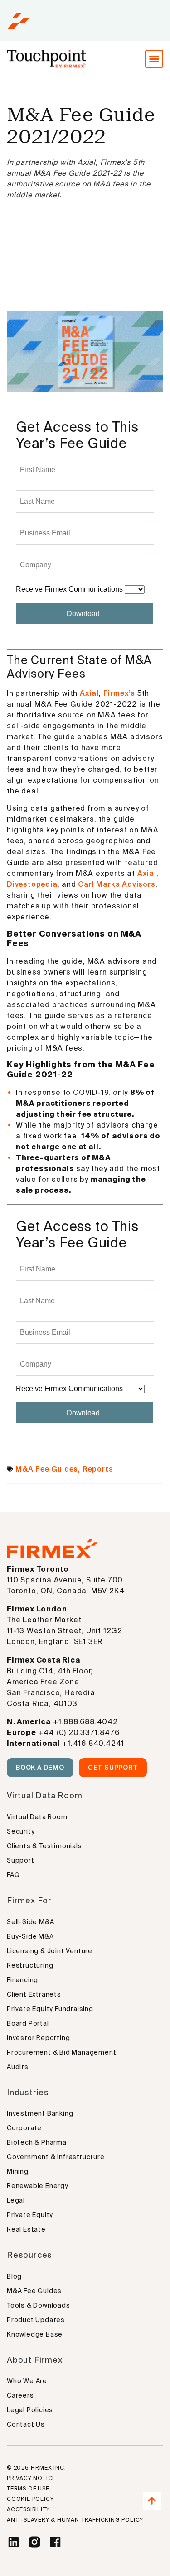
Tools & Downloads (39, 2305)
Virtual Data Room (37, 1817)
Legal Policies (30, 2410)
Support (21, 1860)
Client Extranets (34, 1994)
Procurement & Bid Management (61, 2052)
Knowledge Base (35, 2334)
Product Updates (36, 2320)
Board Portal (28, 2023)
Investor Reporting (38, 2038)
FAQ (13, 1875)
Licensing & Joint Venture (50, 1951)
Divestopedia (32, 884)
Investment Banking (40, 2113)
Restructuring (30, 1965)
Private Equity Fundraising (50, 2009)
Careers (20, 2395)
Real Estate (26, 2229)
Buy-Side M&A (30, 1936)
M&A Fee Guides (47, 1469)
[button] (154, 59)
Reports (98, 1469)
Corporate (24, 2128)
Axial (89, 693)
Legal (16, 2200)
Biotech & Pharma (37, 2142)
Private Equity (30, 2215)
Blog (14, 2276)
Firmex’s (119, 693)
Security (21, 1831)
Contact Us (26, 2424)
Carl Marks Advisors (117, 884)
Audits (18, 2067)
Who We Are (27, 2381)
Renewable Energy (38, 2186)
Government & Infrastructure (56, 2157)
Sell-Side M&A (30, 1922)
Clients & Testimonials (44, 1846)
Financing (22, 1980)
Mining (18, 2171)
